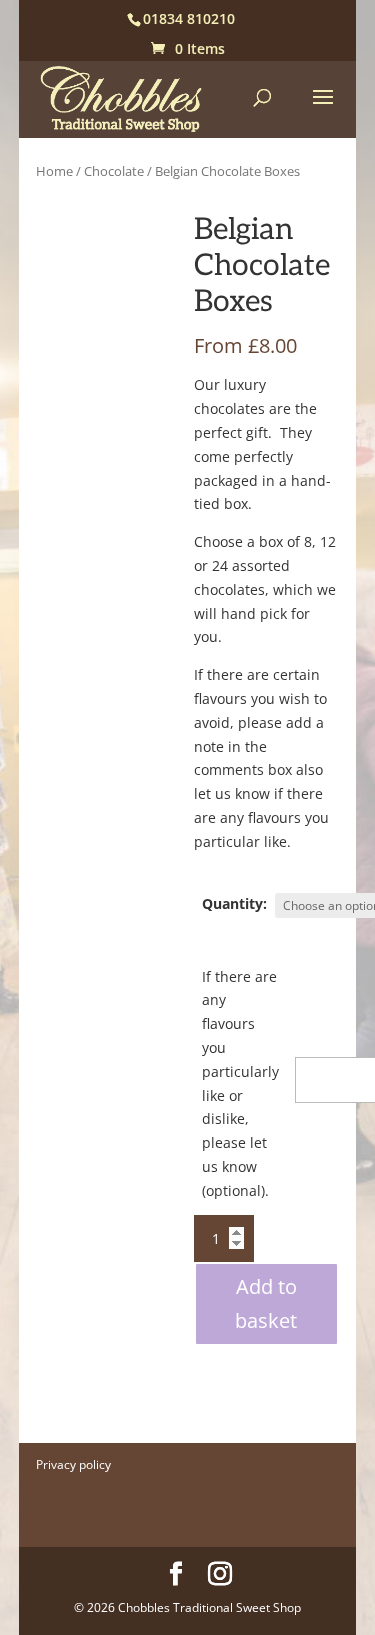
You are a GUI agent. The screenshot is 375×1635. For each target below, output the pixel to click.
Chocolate (114, 171)
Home (54, 171)
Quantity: (234, 903)
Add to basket (266, 1303)
